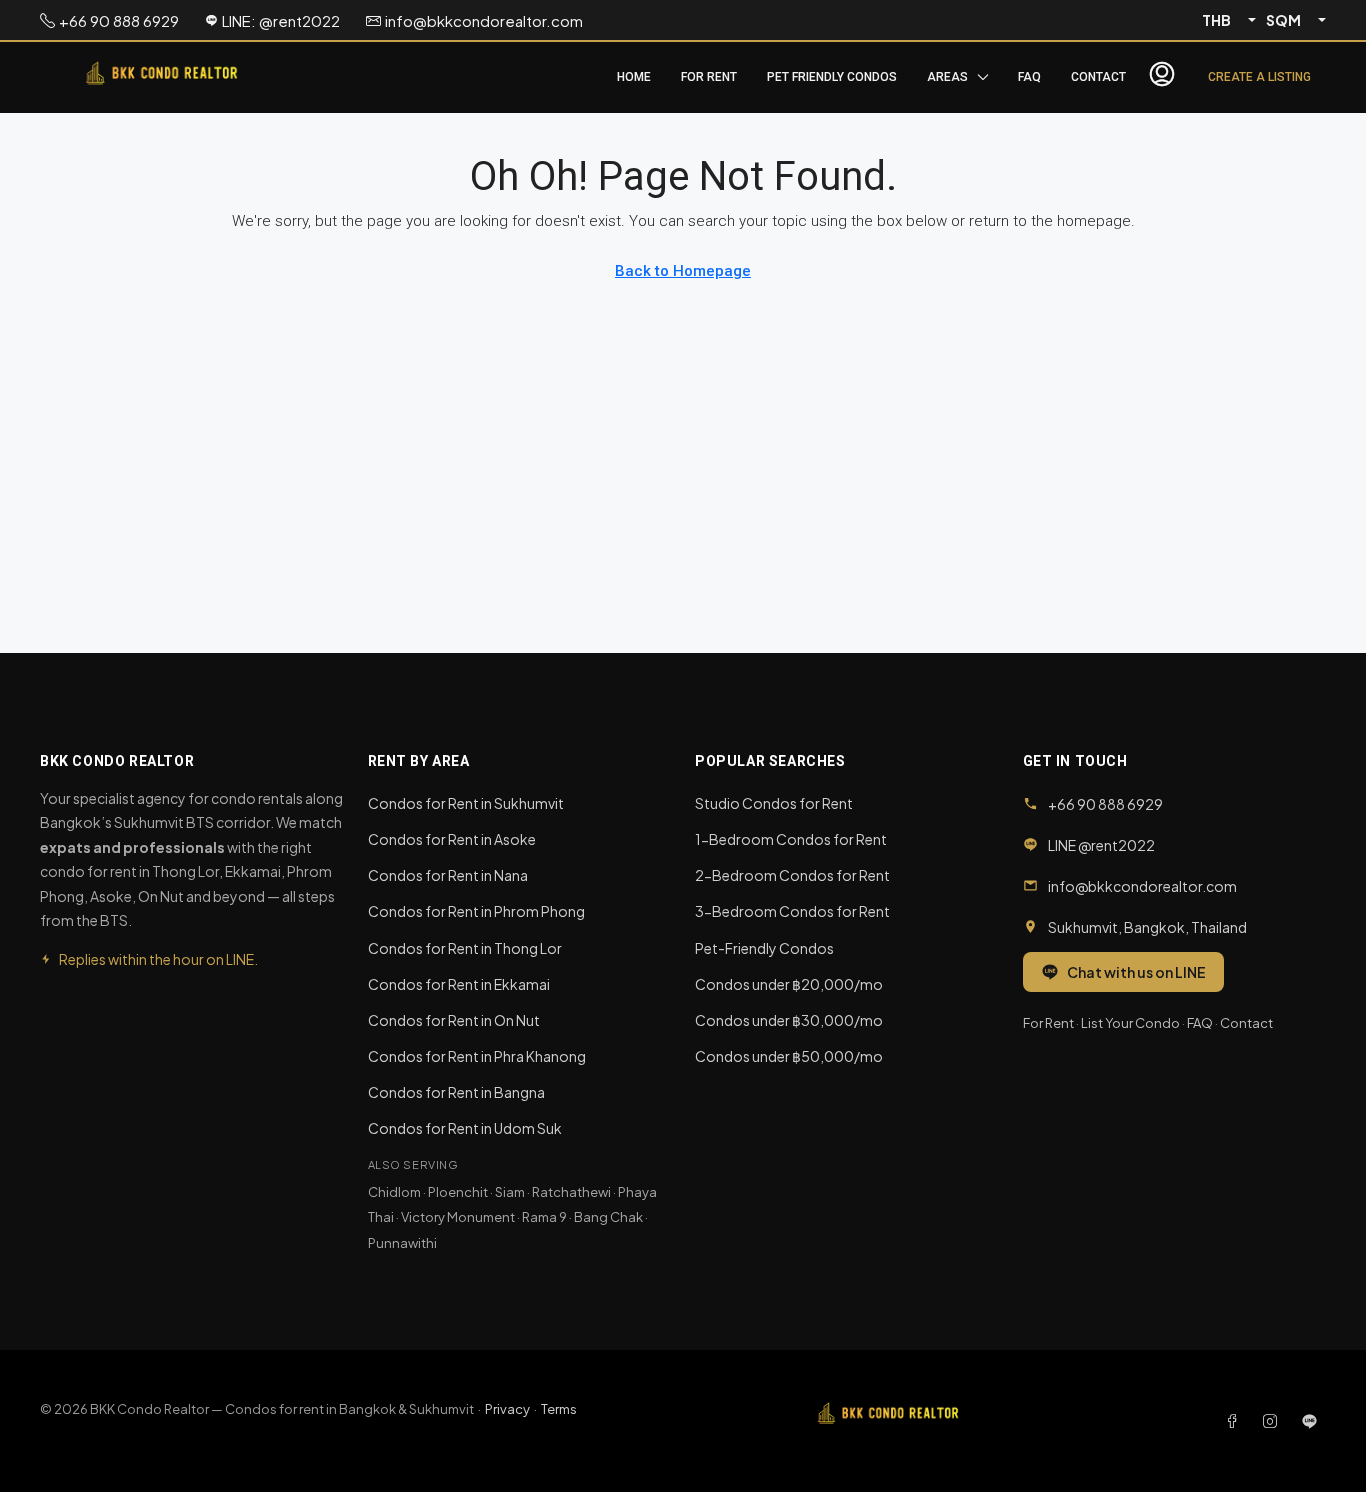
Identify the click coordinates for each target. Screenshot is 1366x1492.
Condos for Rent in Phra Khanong (477, 1056)
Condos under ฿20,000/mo (789, 984)
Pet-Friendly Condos (764, 948)
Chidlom (394, 1192)
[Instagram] (1274, 1421)
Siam (510, 1192)
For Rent (709, 77)
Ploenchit (458, 1192)
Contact (1098, 77)
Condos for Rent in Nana (448, 875)
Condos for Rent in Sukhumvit (466, 803)
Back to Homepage (683, 271)
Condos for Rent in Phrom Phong (476, 911)
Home (634, 77)
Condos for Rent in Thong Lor (465, 948)
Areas (947, 77)
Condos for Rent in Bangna (456, 1092)
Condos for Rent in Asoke (452, 839)
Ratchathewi (571, 1192)
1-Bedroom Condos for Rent (791, 839)
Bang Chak (608, 1217)
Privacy (507, 1409)
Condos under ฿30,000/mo (789, 1020)
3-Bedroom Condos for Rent (792, 911)
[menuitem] (1162, 77)
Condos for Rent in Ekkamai (459, 984)
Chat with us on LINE (1136, 972)
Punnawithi (402, 1243)
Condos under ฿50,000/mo (789, 1056)
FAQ (1029, 77)
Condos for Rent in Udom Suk (465, 1128)
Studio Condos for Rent (774, 803)
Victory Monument (458, 1217)
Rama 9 (544, 1217)
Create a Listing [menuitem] (1259, 77)
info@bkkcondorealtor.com (1142, 886)
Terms (559, 1409)
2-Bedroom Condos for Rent (792, 875)
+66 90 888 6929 (1105, 804)
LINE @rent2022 (1101, 845)
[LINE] (1309, 1421)
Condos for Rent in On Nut (454, 1020)
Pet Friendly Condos (832, 77)
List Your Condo (1130, 1023)
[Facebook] (1236, 1421)
